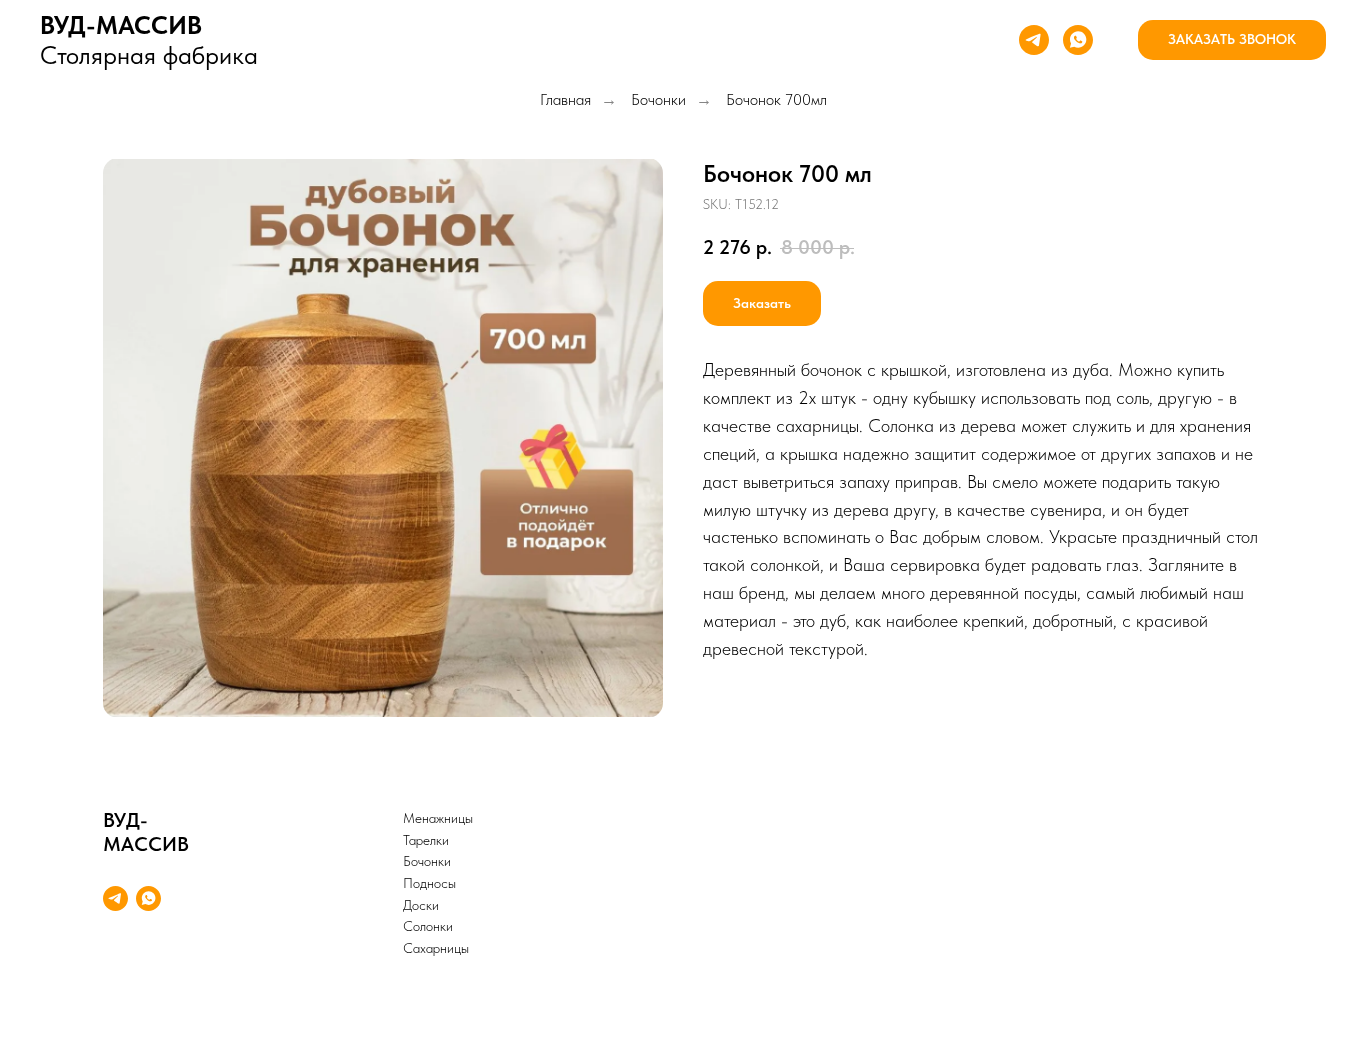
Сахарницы (436, 948)
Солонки (428, 926)
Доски (421, 905)
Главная (565, 99)
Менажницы (438, 818)
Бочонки (658, 99)
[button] (1232, 40)
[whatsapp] (1078, 40)
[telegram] (1034, 40)
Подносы (429, 883)
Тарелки (426, 840)
